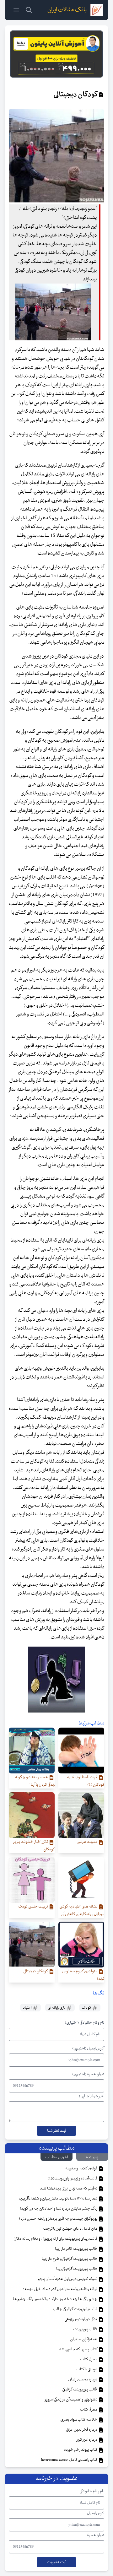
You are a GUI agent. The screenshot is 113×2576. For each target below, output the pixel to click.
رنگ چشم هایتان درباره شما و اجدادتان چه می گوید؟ (59, 2209)
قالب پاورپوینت (85, 2329)
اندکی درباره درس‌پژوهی (81, 2319)
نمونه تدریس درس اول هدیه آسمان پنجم (68, 2279)
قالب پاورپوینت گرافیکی (80, 2389)
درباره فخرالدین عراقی (82, 2430)
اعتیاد (27, 2008)
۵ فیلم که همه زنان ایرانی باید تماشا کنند (69, 2189)
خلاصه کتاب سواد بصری (79, 2420)
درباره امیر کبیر (87, 2440)
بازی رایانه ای (57, 2008)
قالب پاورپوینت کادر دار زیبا (76, 2249)
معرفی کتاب (89, 2359)
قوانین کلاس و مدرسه (82, 2168)
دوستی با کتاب (87, 2369)
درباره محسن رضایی (83, 2379)
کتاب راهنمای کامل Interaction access (69, 2460)
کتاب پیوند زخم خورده (81, 2450)
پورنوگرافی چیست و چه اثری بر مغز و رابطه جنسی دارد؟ (58, 2219)
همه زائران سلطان (84, 2339)
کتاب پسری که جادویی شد (78, 2349)
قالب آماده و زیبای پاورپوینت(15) (73, 2178)
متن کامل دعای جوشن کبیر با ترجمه (70, 2229)
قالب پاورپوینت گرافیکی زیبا (77, 2269)
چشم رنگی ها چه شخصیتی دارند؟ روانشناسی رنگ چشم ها (55, 2299)
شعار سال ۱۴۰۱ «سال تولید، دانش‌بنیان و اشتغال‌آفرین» (58, 2199)
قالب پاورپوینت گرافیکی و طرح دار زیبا (70, 2259)
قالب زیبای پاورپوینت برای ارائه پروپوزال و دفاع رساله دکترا (56, 2239)
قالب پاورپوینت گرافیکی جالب (75, 2309)
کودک (87, 2008)
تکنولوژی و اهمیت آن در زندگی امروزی (71, 2400)
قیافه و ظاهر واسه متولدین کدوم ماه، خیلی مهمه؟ (60, 2289)
